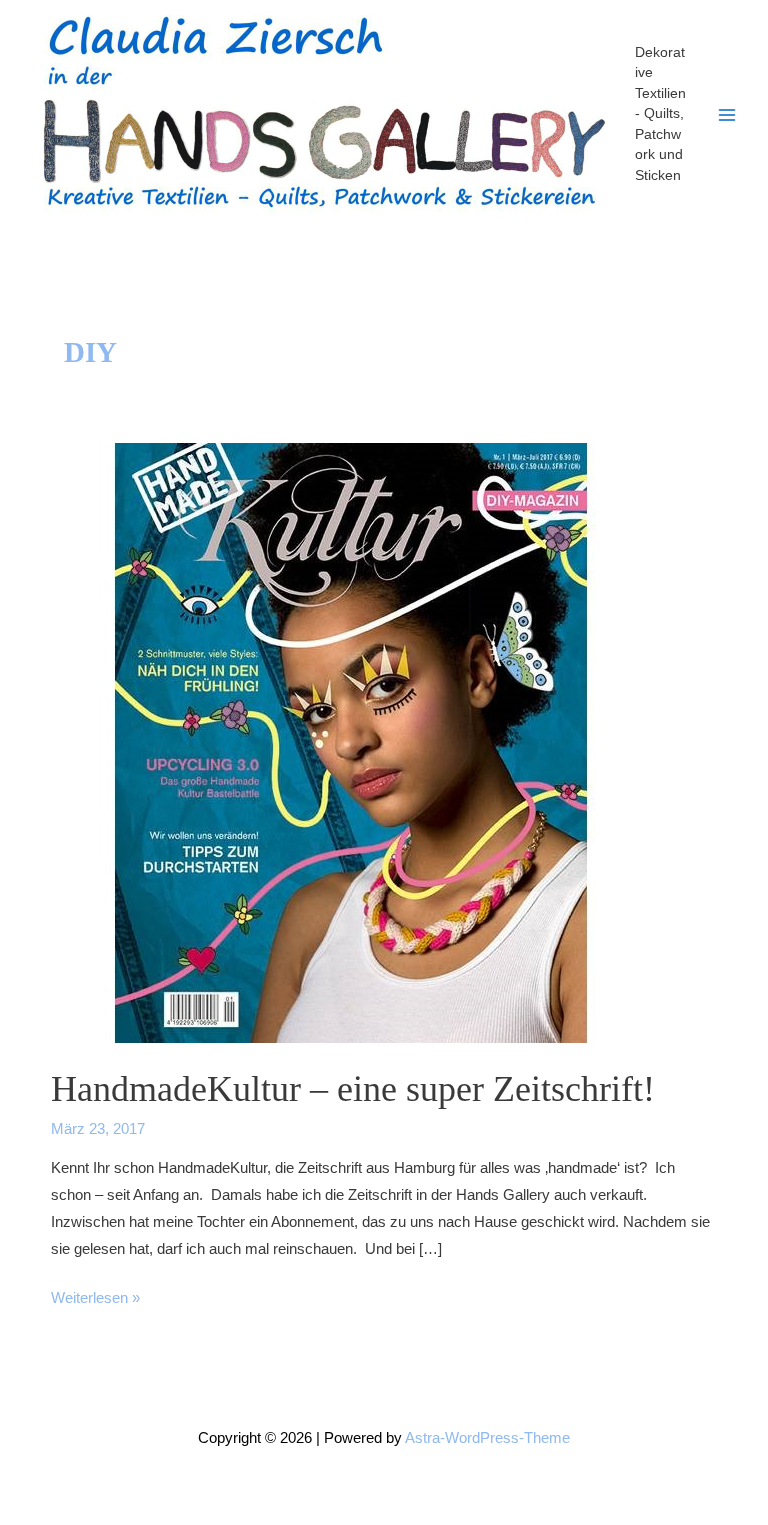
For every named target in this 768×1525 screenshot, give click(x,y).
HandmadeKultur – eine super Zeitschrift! (353, 1088)
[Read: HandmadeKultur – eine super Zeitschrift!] (351, 742)
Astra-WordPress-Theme (487, 1438)
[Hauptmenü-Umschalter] (727, 115)
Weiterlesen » (95, 1300)
